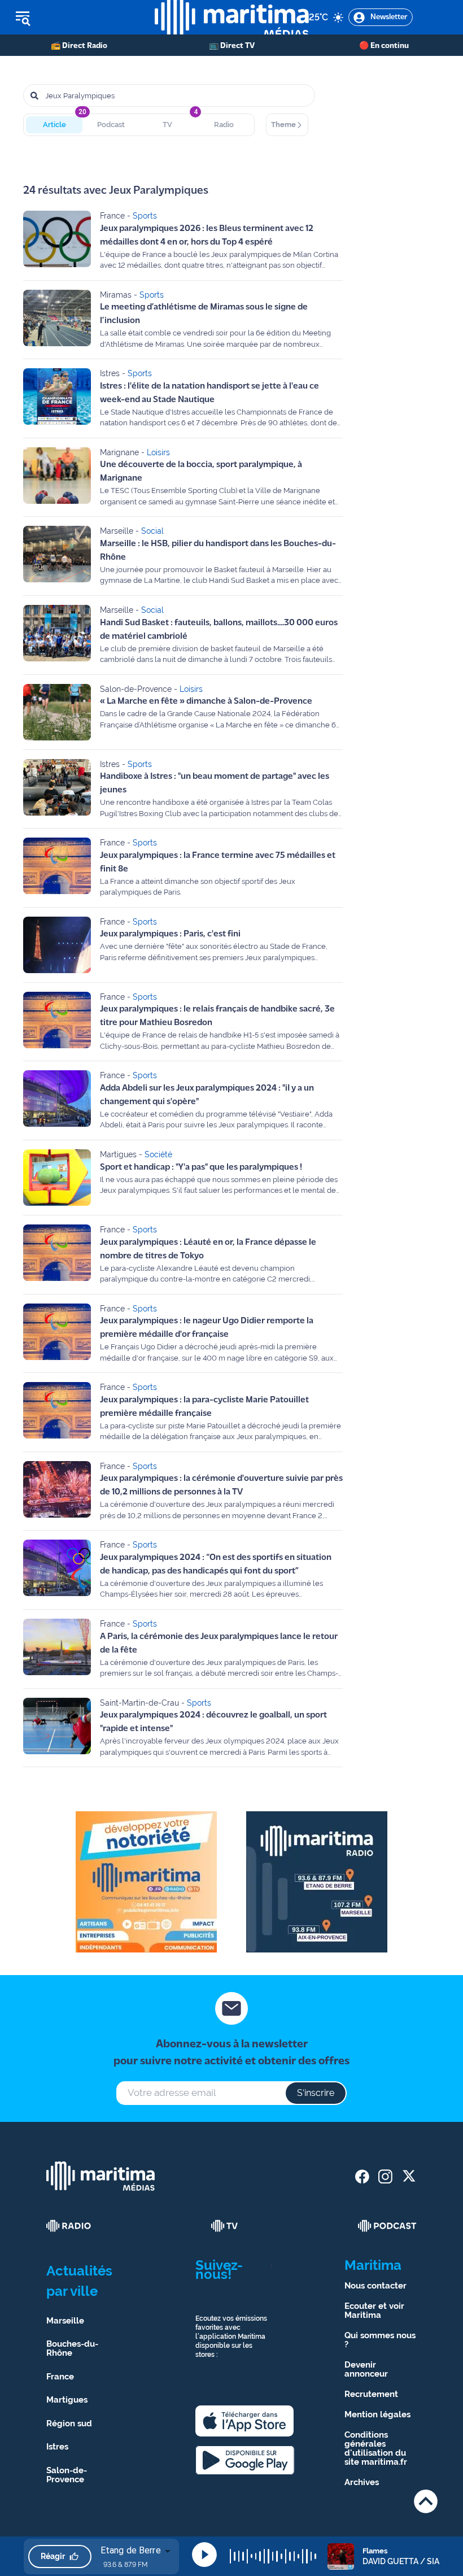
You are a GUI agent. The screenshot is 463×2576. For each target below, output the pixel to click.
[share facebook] (362, 2176)
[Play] (204, 2555)
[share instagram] (385, 2176)
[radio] (69, 2226)
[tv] (225, 2226)
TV (167, 125)
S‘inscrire (316, 2093)
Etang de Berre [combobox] (131, 2550)
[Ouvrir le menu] (77, 18)
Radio (224, 125)
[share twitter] (409, 2176)
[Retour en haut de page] (426, 2501)
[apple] (244, 2421)
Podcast (111, 125)
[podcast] (387, 2226)
